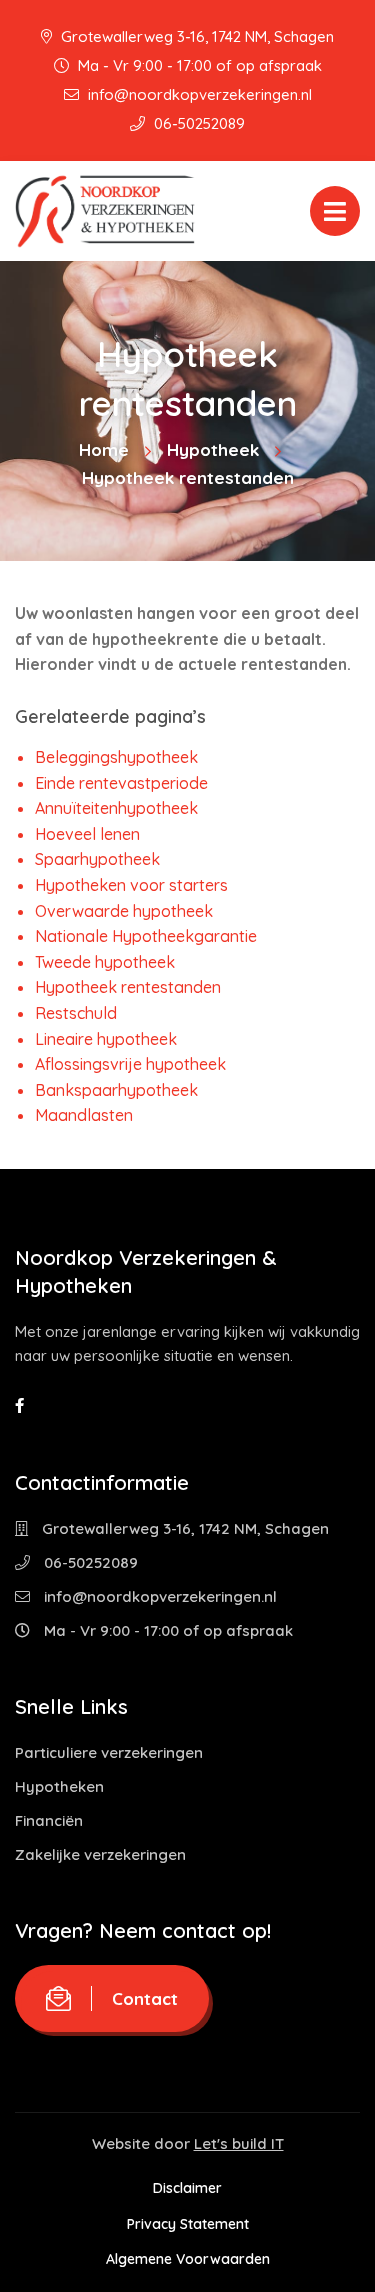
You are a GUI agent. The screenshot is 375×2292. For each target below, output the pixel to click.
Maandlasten (84, 1115)
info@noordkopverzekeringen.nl (198, 94)
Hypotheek (213, 449)
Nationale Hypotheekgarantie (146, 936)
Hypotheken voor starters (131, 885)
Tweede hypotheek (105, 962)
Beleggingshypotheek (116, 757)
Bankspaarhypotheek (116, 1090)
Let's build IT (239, 2143)
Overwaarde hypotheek (124, 911)
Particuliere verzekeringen (109, 1752)
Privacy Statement (188, 2224)
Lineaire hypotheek (106, 1039)
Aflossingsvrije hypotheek (130, 1064)
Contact (145, 1998)
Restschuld (76, 1013)
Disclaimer (187, 2188)
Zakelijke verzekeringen (100, 1854)
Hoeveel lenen (87, 834)
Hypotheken (59, 1786)
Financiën (49, 1820)
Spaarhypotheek (97, 859)
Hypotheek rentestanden (128, 987)
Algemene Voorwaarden (188, 2259)
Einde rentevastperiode (121, 783)
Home (104, 449)
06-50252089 (197, 123)
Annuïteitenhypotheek (116, 808)
